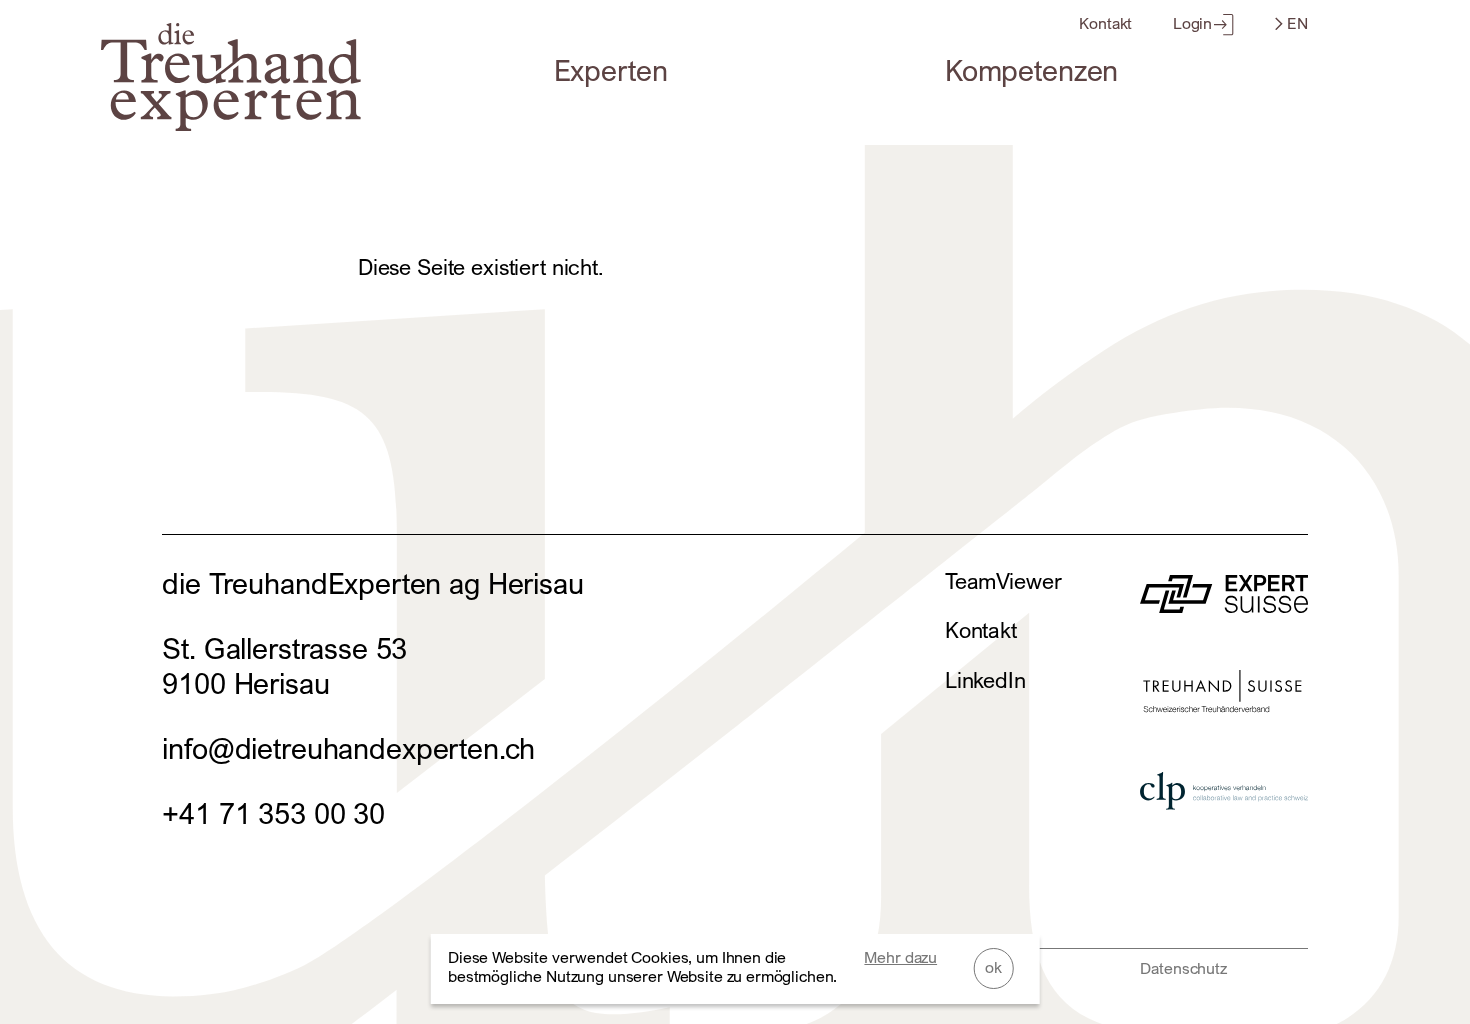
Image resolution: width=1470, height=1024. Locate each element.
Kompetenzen (1031, 70)
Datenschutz (1183, 968)
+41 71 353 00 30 (273, 813)
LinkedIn (985, 680)
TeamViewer (1003, 581)
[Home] (231, 121)
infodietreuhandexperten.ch (348, 748)
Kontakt (1105, 23)
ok (993, 967)
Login (1192, 23)
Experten (611, 70)
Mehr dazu (900, 957)
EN (1295, 23)
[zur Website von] (1223, 602)
